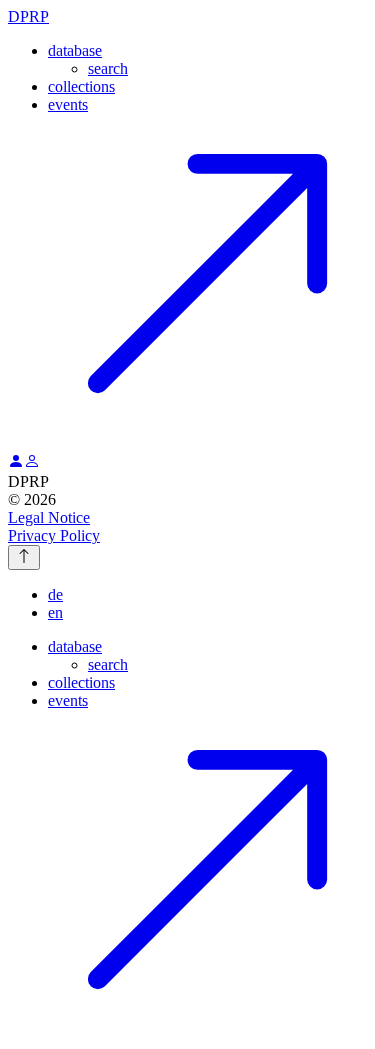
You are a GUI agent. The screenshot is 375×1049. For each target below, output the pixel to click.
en (55, 612)
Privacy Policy (54, 535)
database (75, 50)
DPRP (28, 16)
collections (81, 86)
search (108, 68)
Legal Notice (49, 517)
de (55, 594)
